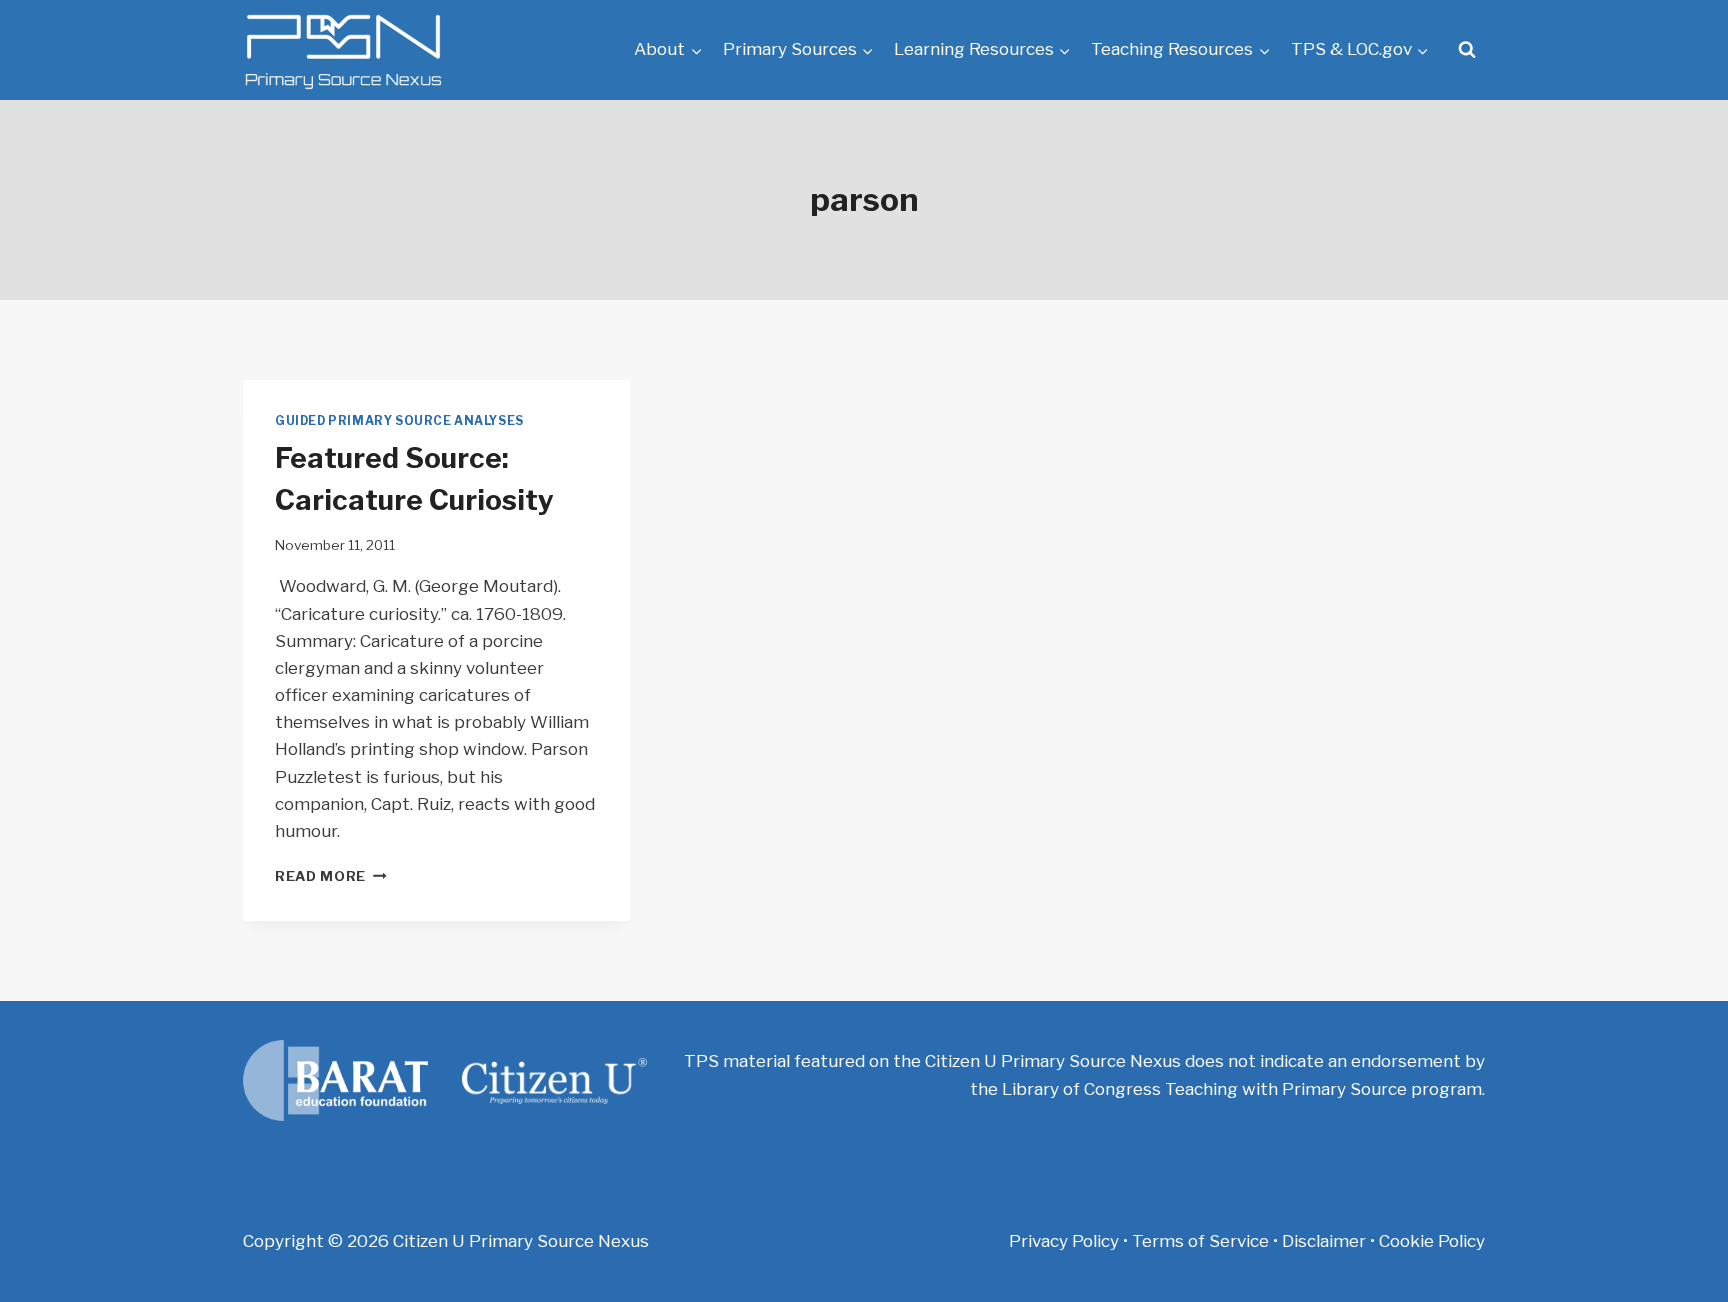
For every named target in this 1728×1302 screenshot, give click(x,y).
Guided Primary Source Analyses (399, 421)
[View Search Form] (1467, 50)
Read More (331, 876)
